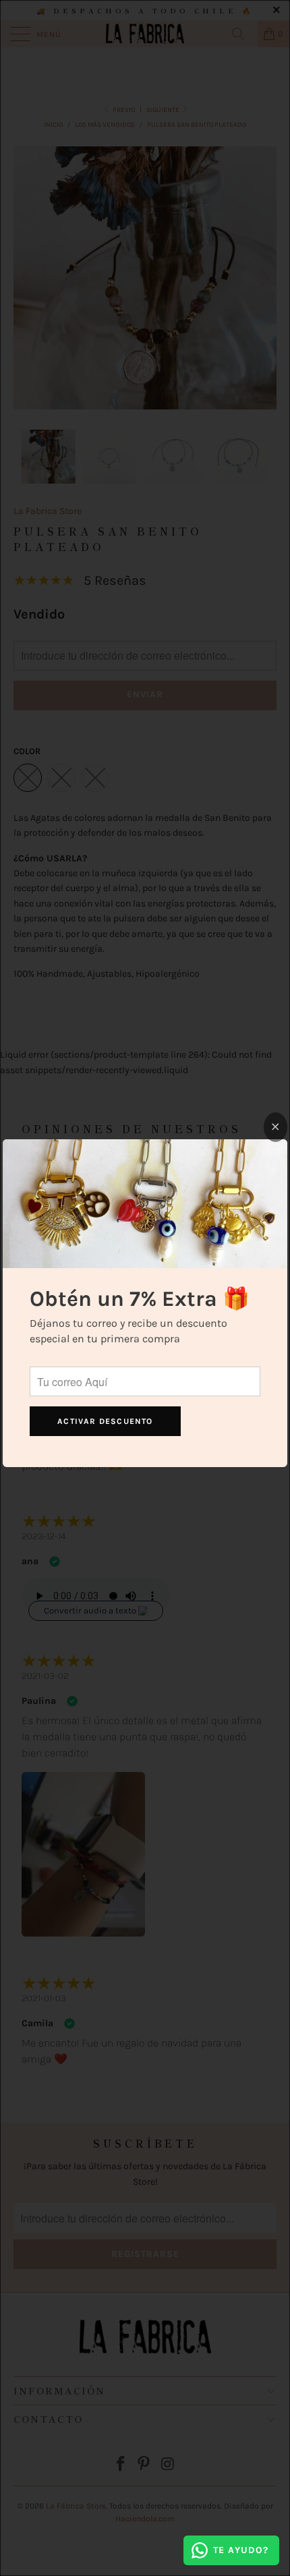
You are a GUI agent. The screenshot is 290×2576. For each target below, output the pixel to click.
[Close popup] (275, 1127)
